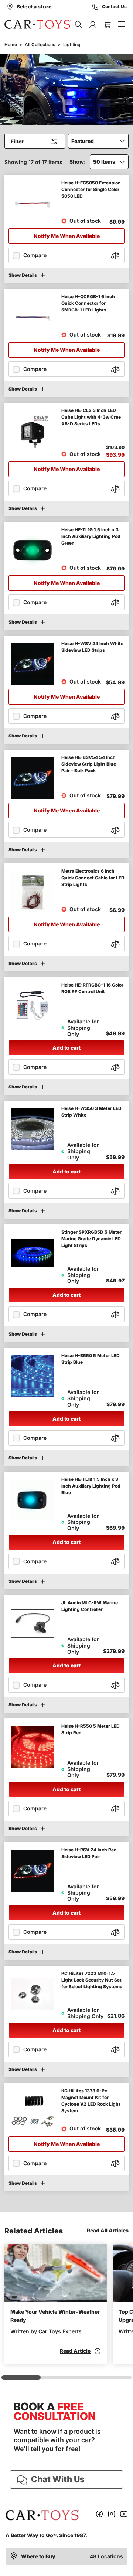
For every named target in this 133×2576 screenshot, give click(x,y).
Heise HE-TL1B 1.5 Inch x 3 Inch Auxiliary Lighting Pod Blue (91, 1486)
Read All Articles (108, 2230)
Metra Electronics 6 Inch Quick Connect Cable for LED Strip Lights (93, 878)
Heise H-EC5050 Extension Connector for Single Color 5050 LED (91, 189)
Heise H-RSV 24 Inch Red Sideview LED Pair (89, 1853)
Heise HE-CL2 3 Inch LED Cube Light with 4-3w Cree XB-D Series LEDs (91, 417)
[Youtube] (124, 2515)
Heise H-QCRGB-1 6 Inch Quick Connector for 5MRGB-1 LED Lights (88, 303)
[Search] (78, 24)
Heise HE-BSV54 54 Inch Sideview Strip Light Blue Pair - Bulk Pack (89, 764)
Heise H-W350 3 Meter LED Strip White (91, 1112)
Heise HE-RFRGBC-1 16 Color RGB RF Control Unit (92, 988)
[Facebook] (99, 2515)
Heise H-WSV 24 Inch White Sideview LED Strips (92, 647)
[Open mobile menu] (121, 24)
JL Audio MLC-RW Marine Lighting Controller (90, 1606)
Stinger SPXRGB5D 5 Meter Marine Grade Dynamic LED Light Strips (91, 1239)
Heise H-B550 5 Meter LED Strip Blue (91, 1359)
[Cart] (107, 24)
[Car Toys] (38, 24)
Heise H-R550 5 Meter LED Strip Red (91, 1729)
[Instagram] (112, 2515)
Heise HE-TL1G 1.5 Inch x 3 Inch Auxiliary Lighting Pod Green (91, 536)
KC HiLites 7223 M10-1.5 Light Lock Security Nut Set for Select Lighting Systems (92, 1980)
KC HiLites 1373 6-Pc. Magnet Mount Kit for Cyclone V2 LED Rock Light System (91, 2101)
